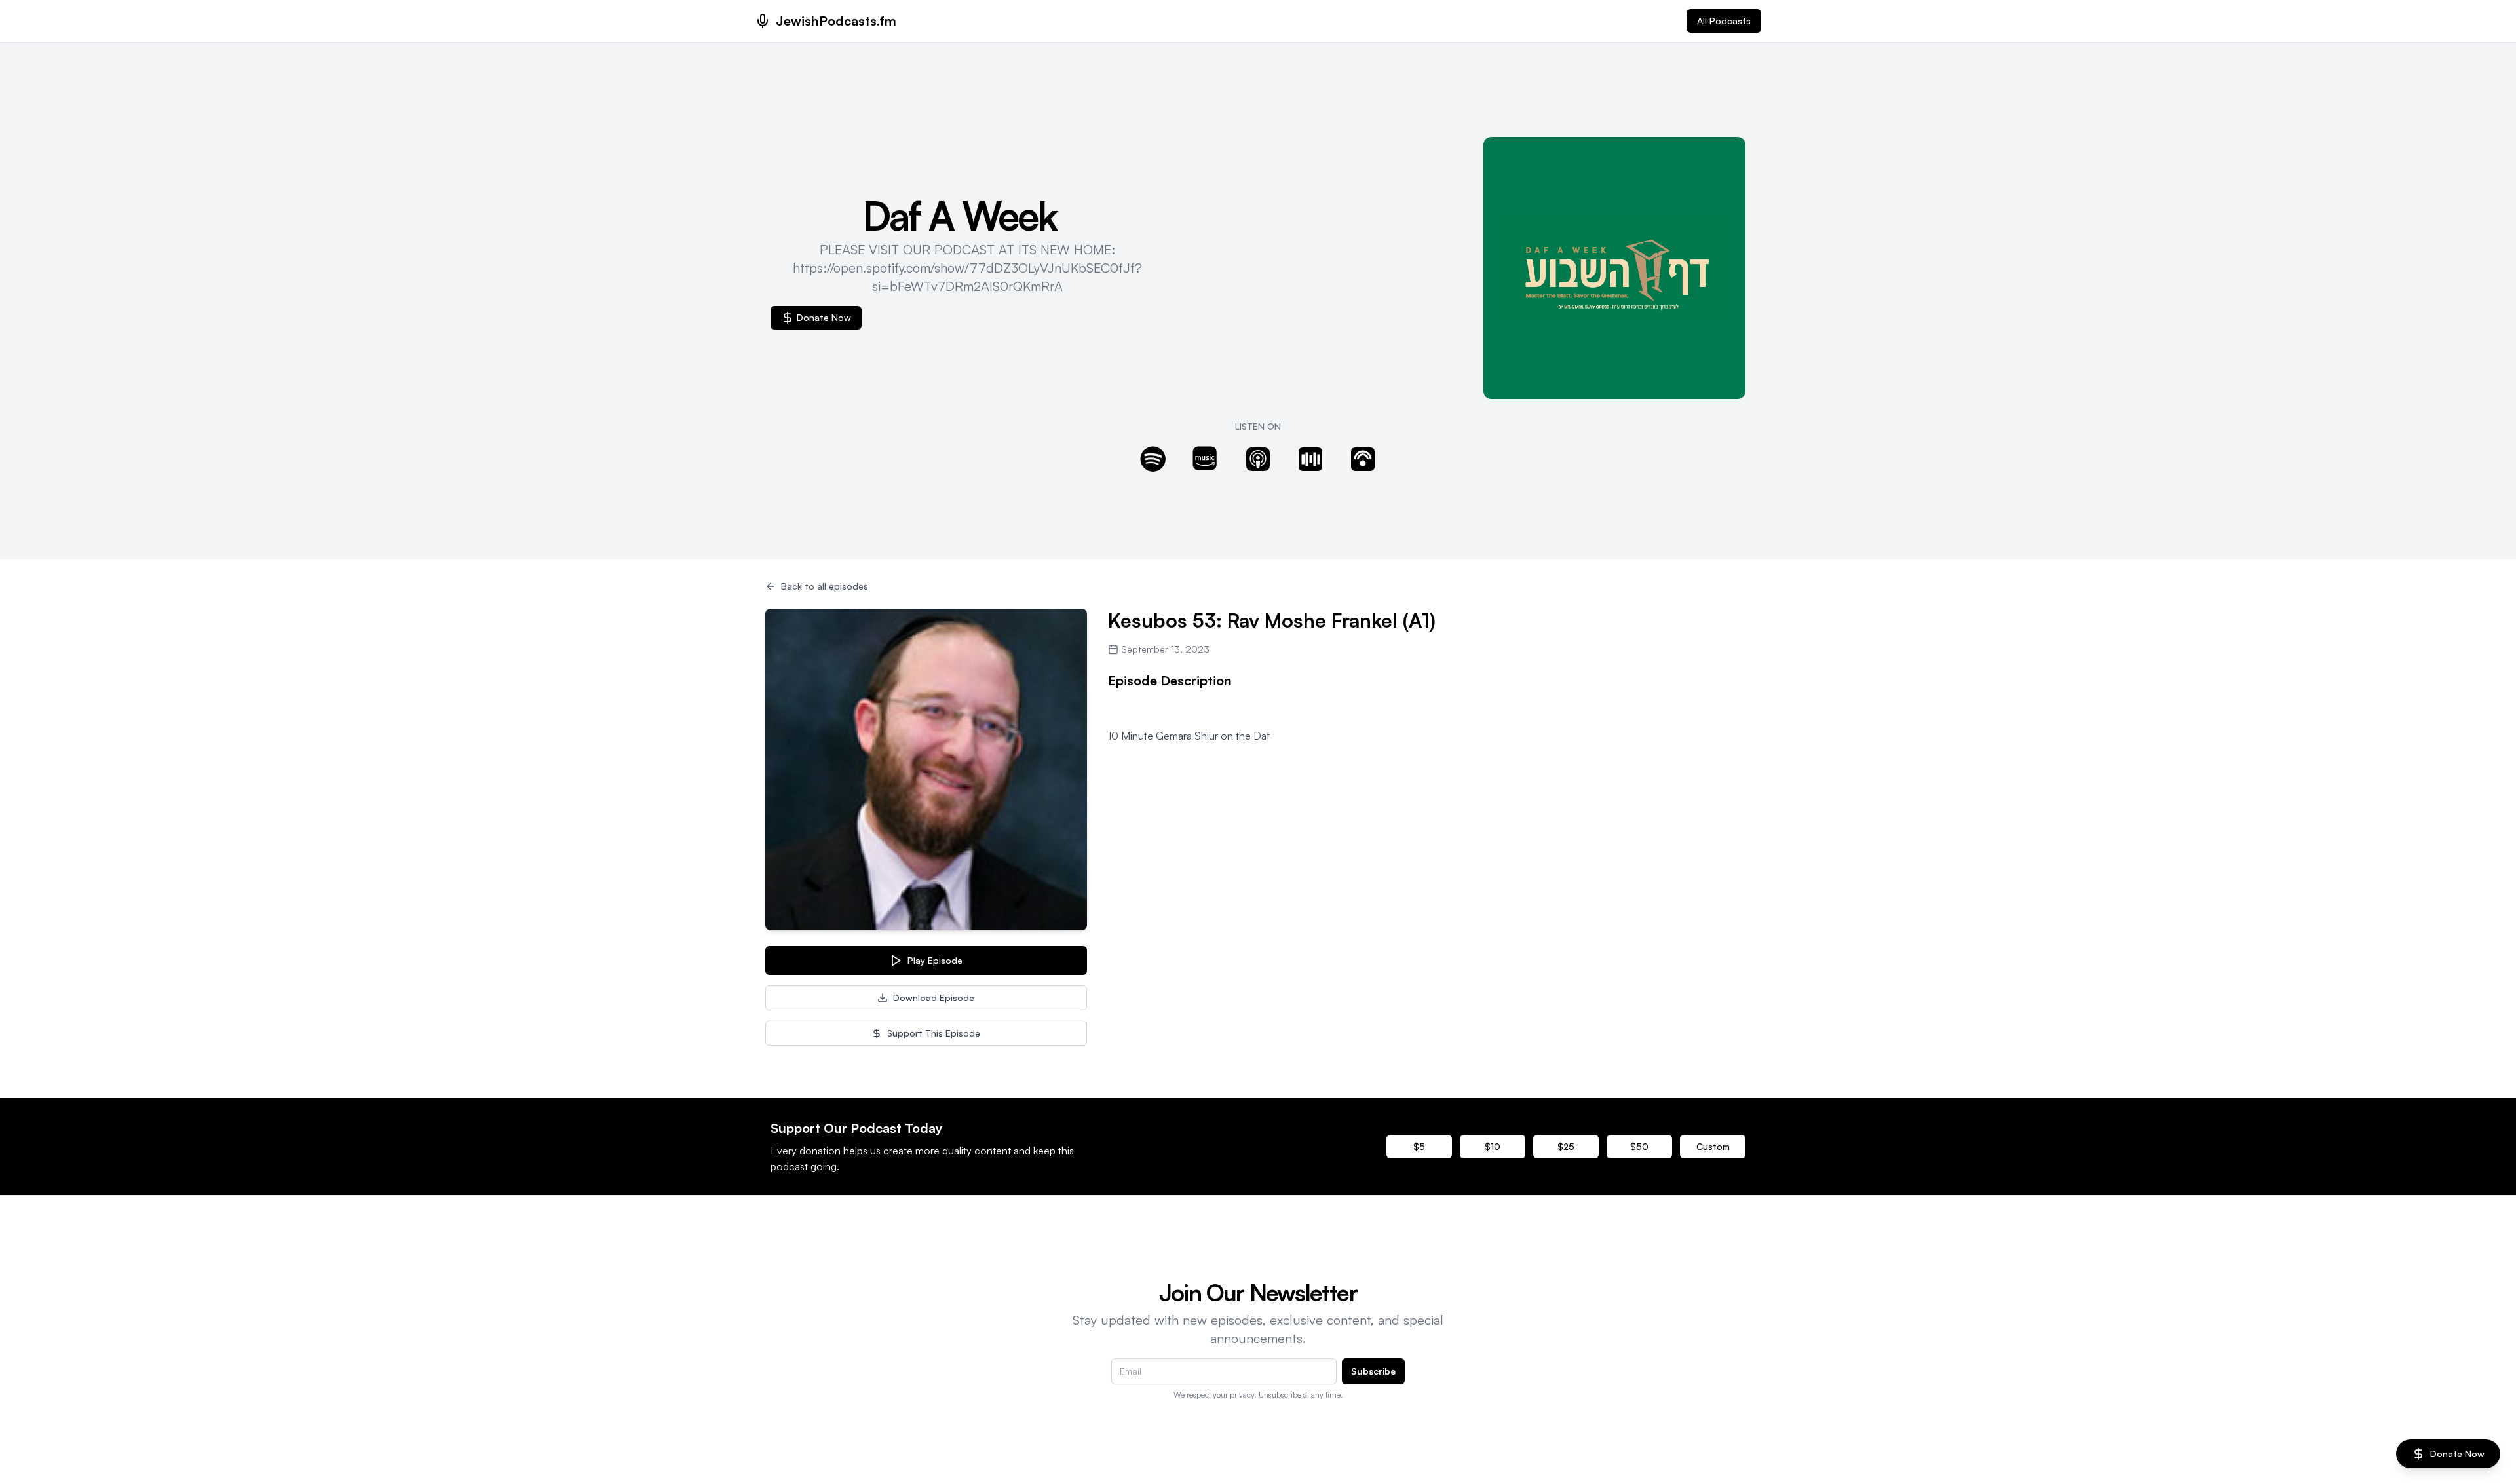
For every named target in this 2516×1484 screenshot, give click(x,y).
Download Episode (934, 998)
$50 (1639, 1146)
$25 (1566, 1146)
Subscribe (1373, 1371)
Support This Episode (934, 1033)
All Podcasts (1724, 21)
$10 (1493, 1146)
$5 (1419, 1146)
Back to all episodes (825, 586)
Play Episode (935, 960)
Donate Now (824, 317)
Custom (1713, 1146)
